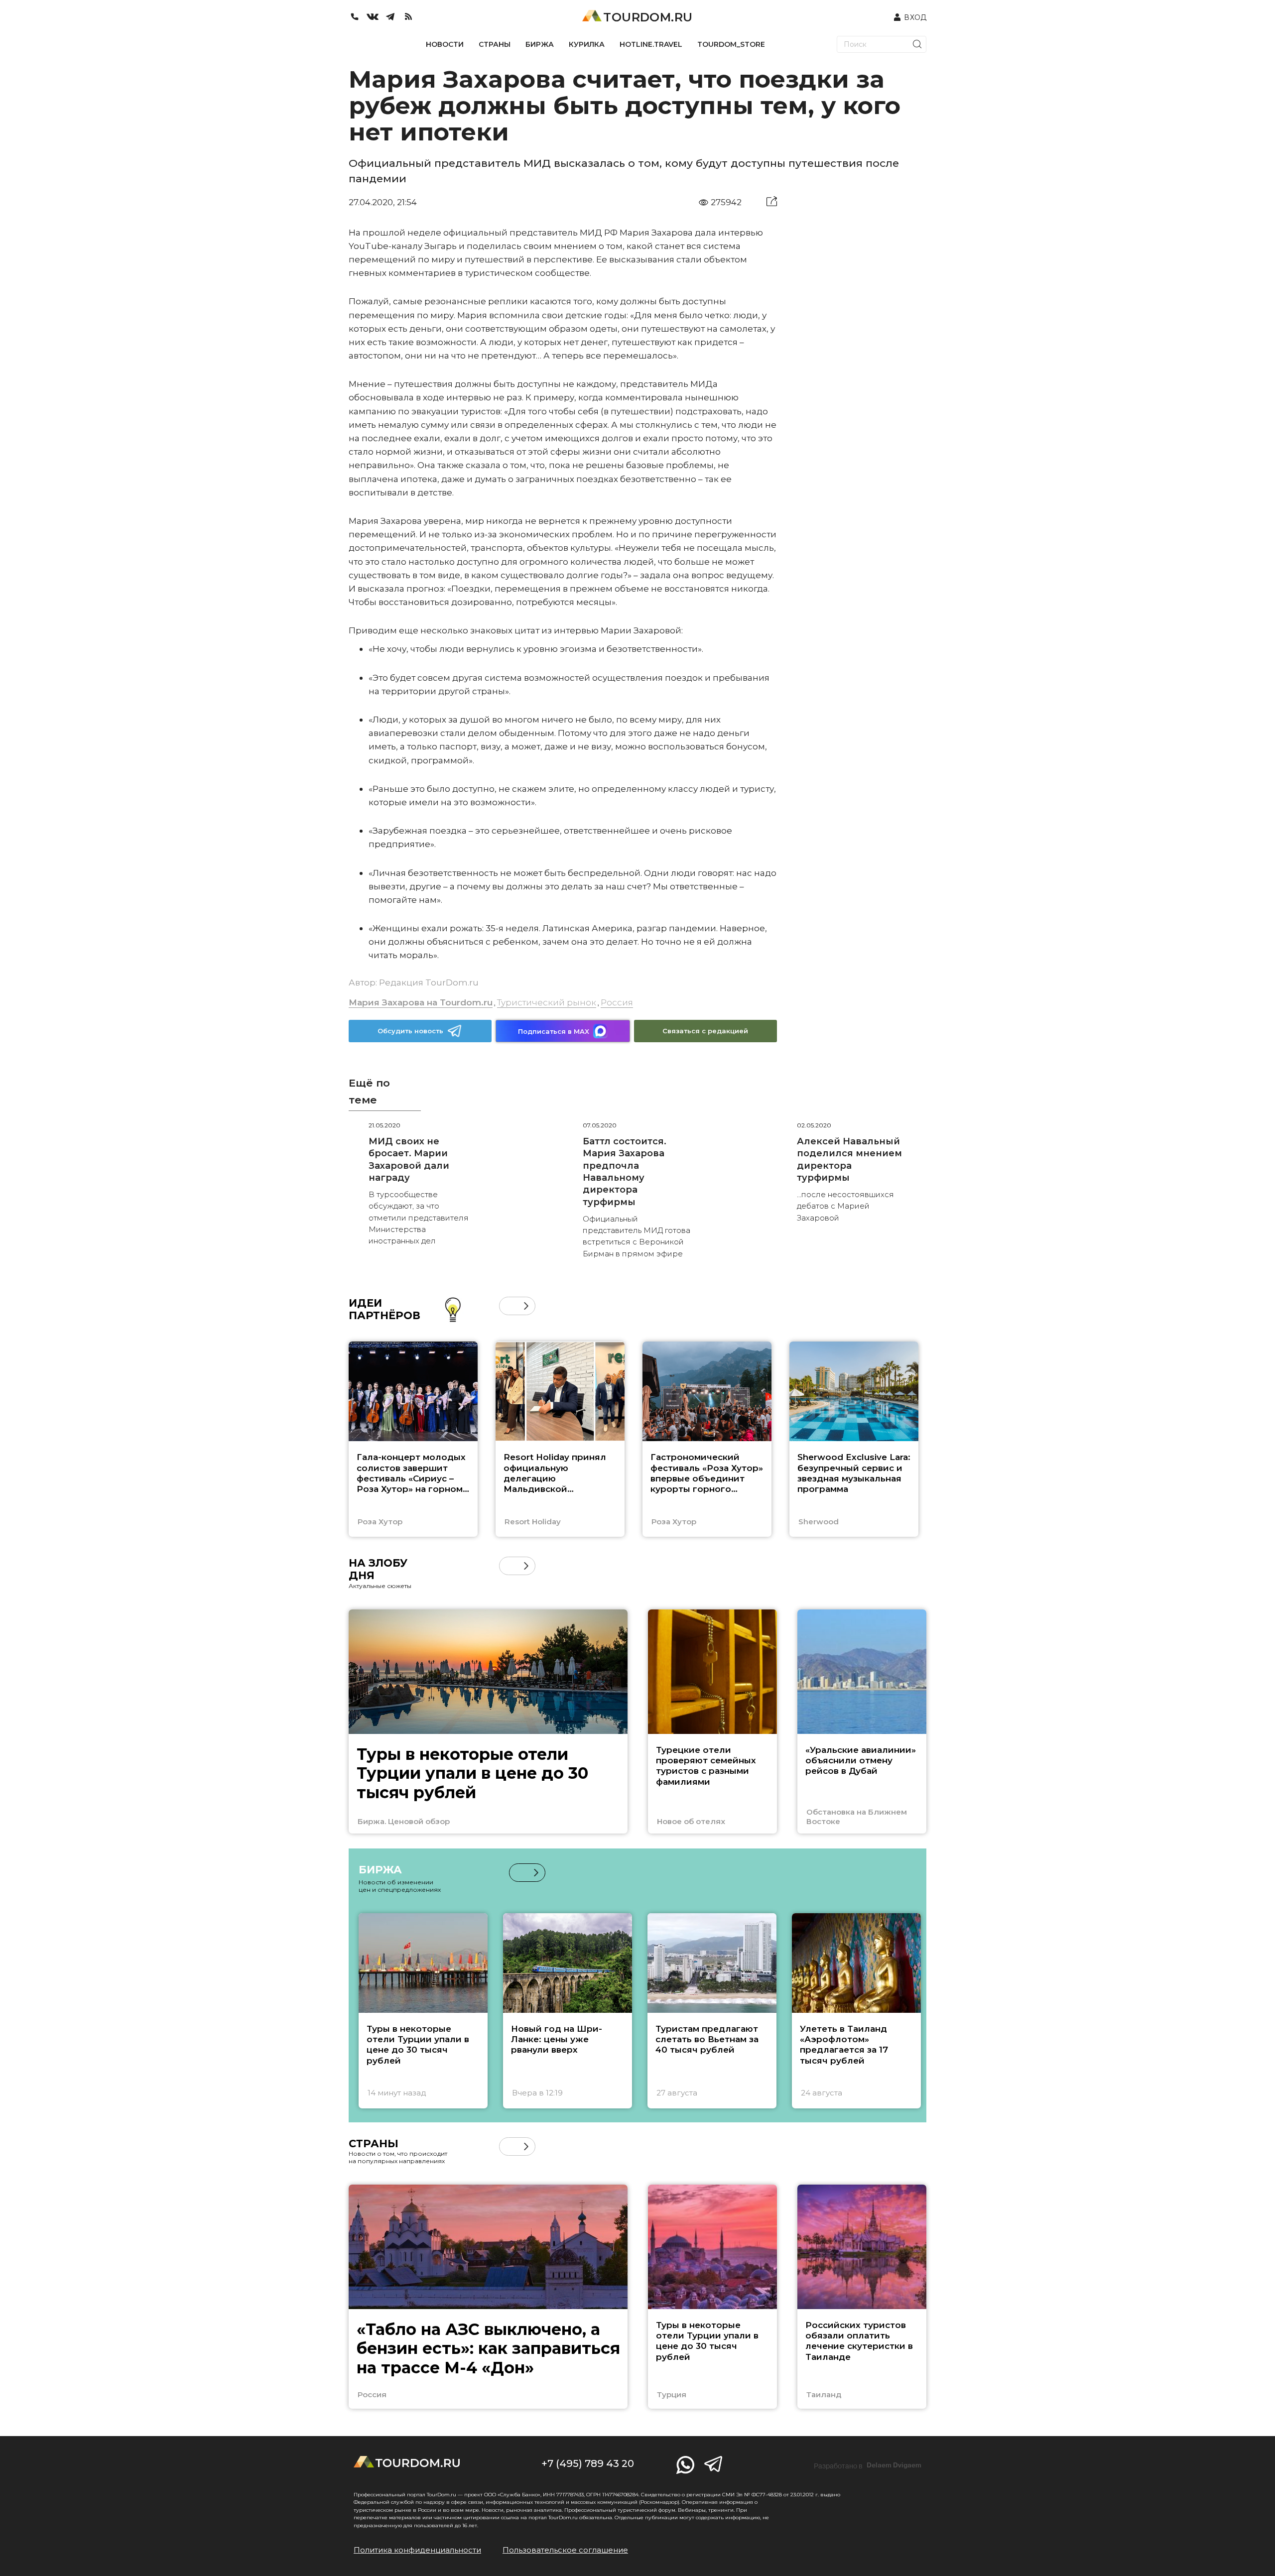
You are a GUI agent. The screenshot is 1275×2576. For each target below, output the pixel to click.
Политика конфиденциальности (417, 2550)
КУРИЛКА (587, 44)
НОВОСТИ (445, 44)
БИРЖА (540, 44)
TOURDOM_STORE (731, 44)
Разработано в (868, 2465)
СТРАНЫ (495, 44)
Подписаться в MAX (554, 1031)
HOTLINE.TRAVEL (651, 44)
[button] (508, 1306)
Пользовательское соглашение (565, 2550)
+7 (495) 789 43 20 (588, 2463)
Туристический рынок (547, 1002)
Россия (617, 1002)
